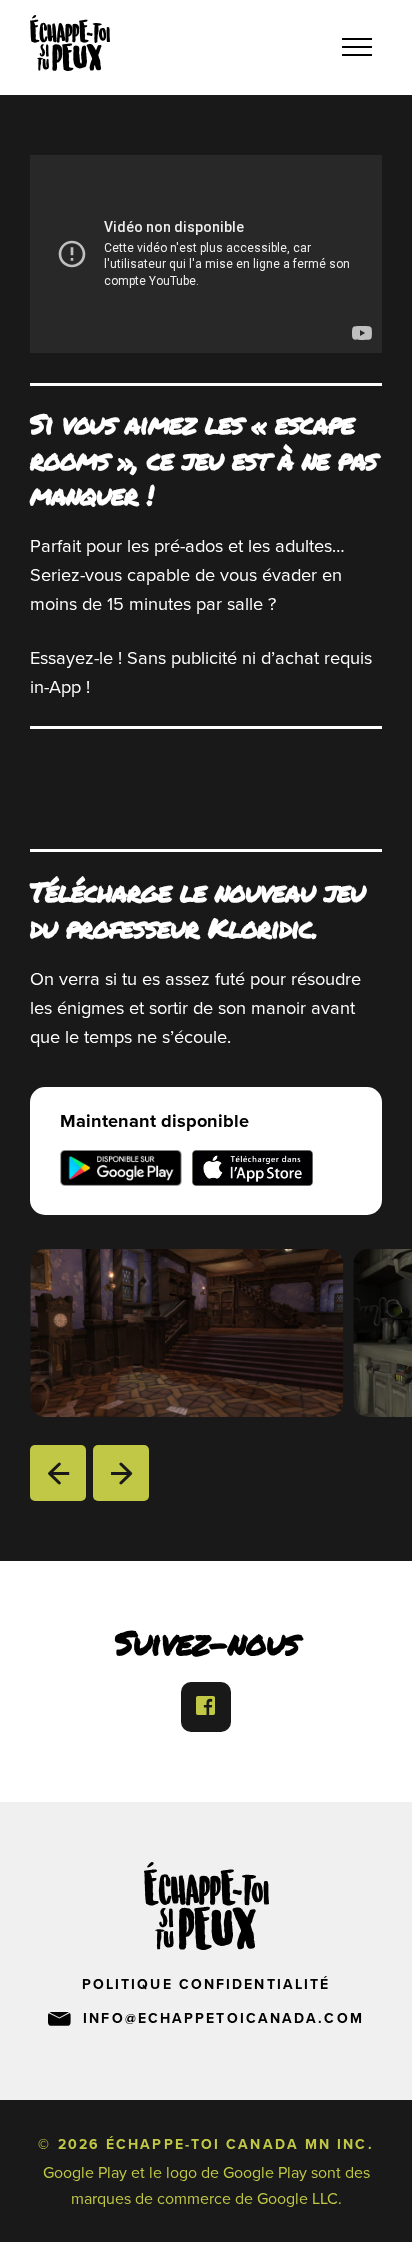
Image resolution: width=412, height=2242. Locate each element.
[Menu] (357, 48)
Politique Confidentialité (206, 1984)
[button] (58, 1473)
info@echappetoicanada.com (223, 2018)
